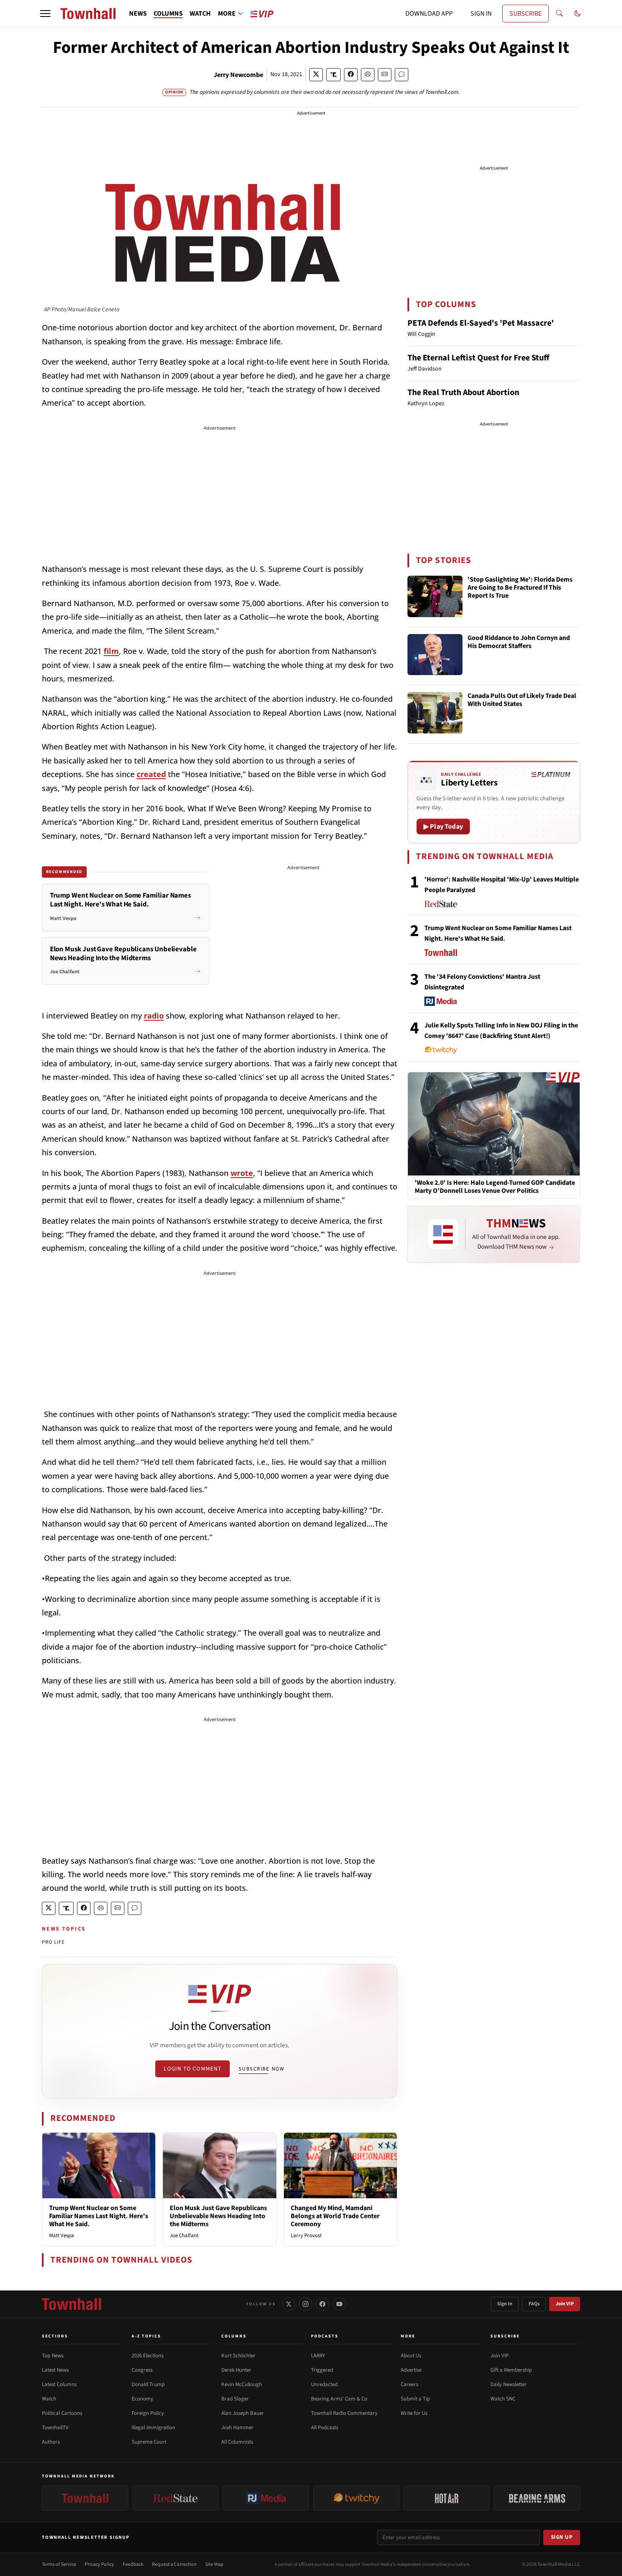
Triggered (322, 2370)
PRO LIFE (54, 1942)
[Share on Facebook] (351, 75)
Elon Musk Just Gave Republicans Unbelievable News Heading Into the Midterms (218, 2216)
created (151, 774)
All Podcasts (325, 2428)
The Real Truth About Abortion (463, 393)
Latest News (55, 2370)
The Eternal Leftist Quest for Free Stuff (478, 358)
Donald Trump (148, 2384)
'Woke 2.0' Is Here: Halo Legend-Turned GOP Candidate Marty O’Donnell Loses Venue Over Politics (495, 1187)
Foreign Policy (148, 2413)
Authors (51, 2442)
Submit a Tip (415, 2399)
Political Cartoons (62, 2413)
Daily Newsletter (509, 2384)
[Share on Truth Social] (334, 75)
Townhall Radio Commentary (344, 2413)
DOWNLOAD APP (429, 14)
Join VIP (565, 2304)
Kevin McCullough (242, 2384)
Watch (49, 2399)
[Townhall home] (72, 2304)
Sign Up (562, 2537)
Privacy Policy (99, 2564)
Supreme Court (149, 2442)
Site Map (214, 2564)
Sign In (505, 2304)
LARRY (318, 2356)
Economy (142, 2399)
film (111, 651)
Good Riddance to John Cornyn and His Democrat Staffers (519, 642)
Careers (409, 2384)
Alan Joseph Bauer (243, 2413)
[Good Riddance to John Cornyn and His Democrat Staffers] (435, 655)
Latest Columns (59, 2384)
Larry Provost (306, 2235)
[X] (289, 2304)
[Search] (559, 14)
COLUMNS (168, 14)
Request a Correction (174, 2564)
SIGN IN (481, 14)
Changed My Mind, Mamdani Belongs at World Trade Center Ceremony (335, 2216)
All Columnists (237, 2442)
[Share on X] (316, 75)
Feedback (133, 2564)
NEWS (138, 14)
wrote (242, 1173)
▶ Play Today (443, 827)
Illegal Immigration (153, 2428)
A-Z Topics (146, 2336)
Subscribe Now (261, 2069)
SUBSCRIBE (526, 14)
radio (154, 1016)
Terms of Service (59, 2564)
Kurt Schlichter (238, 2356)
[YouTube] (339, 2304)
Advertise (411, 2370)
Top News (53, 2356)
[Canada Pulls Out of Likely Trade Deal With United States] (435, 713)
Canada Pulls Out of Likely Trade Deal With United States (522, 700)
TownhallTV (55, 2428)
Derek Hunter (236, 2370)
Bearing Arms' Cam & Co (339, 2399)
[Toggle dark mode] (578, 14)
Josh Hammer (237, 2428)
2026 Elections (147, 2356)
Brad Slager (235, 2399)
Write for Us (414, 2413)
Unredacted (324, 2384)
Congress (142, 2370)
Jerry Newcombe (238, 75)
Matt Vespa (62, 2235)
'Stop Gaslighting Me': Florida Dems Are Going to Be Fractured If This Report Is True (520, 588)
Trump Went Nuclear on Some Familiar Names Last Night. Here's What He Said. (99, 2216)
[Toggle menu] (45, 14)
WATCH (200, 14)
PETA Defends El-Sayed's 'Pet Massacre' (481, 323)
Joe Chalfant (184, 2235)
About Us (411, 2356)
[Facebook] (322, 2304)
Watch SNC (503, 2399)
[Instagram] (305, 2304)
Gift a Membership (511, 2370)
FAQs (534, 2304)
